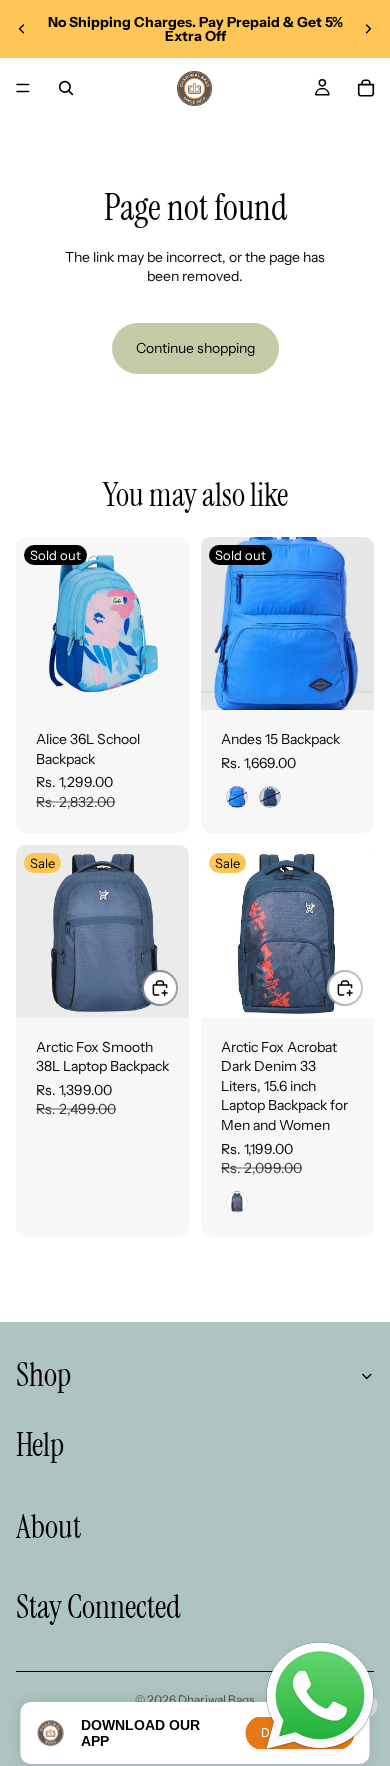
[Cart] (366, 88)
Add (362, 988)
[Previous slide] (22, 29)
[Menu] (23, 88)
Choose (177, 988)
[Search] (66, 88)
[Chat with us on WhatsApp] (320, 1696)
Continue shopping (195, 348)
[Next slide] (368, 29)
